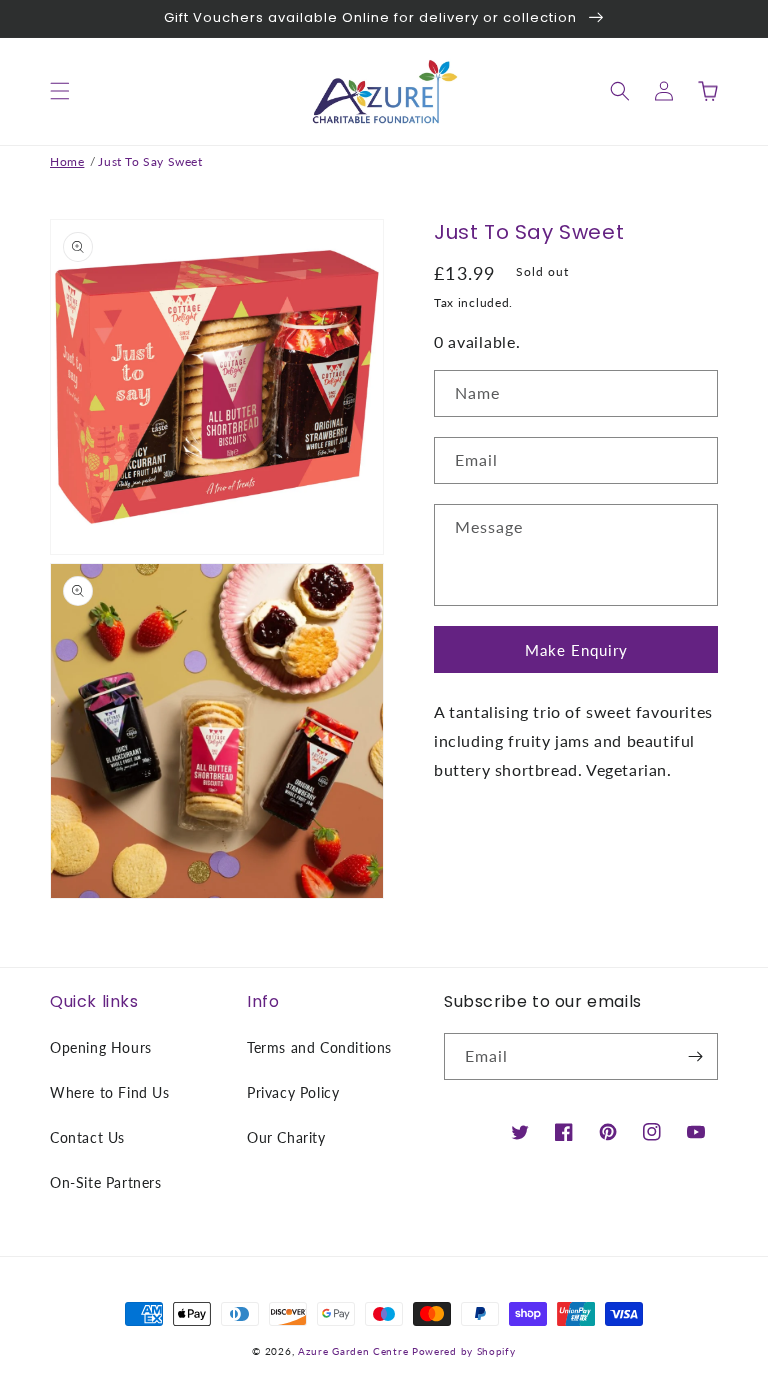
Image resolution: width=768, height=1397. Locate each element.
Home (67, 161)
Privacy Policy (293, 1092)
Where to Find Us (110, 1092)
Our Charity (286, 1137)
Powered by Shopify (464, 1351)
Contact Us (87, 1137)
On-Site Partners (106, 1182)
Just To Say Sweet (150, 161)
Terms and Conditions (319, 1047)
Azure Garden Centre (353, 1351)
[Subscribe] (695, 1056)
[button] (60, 91)
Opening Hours (101, 1047)
